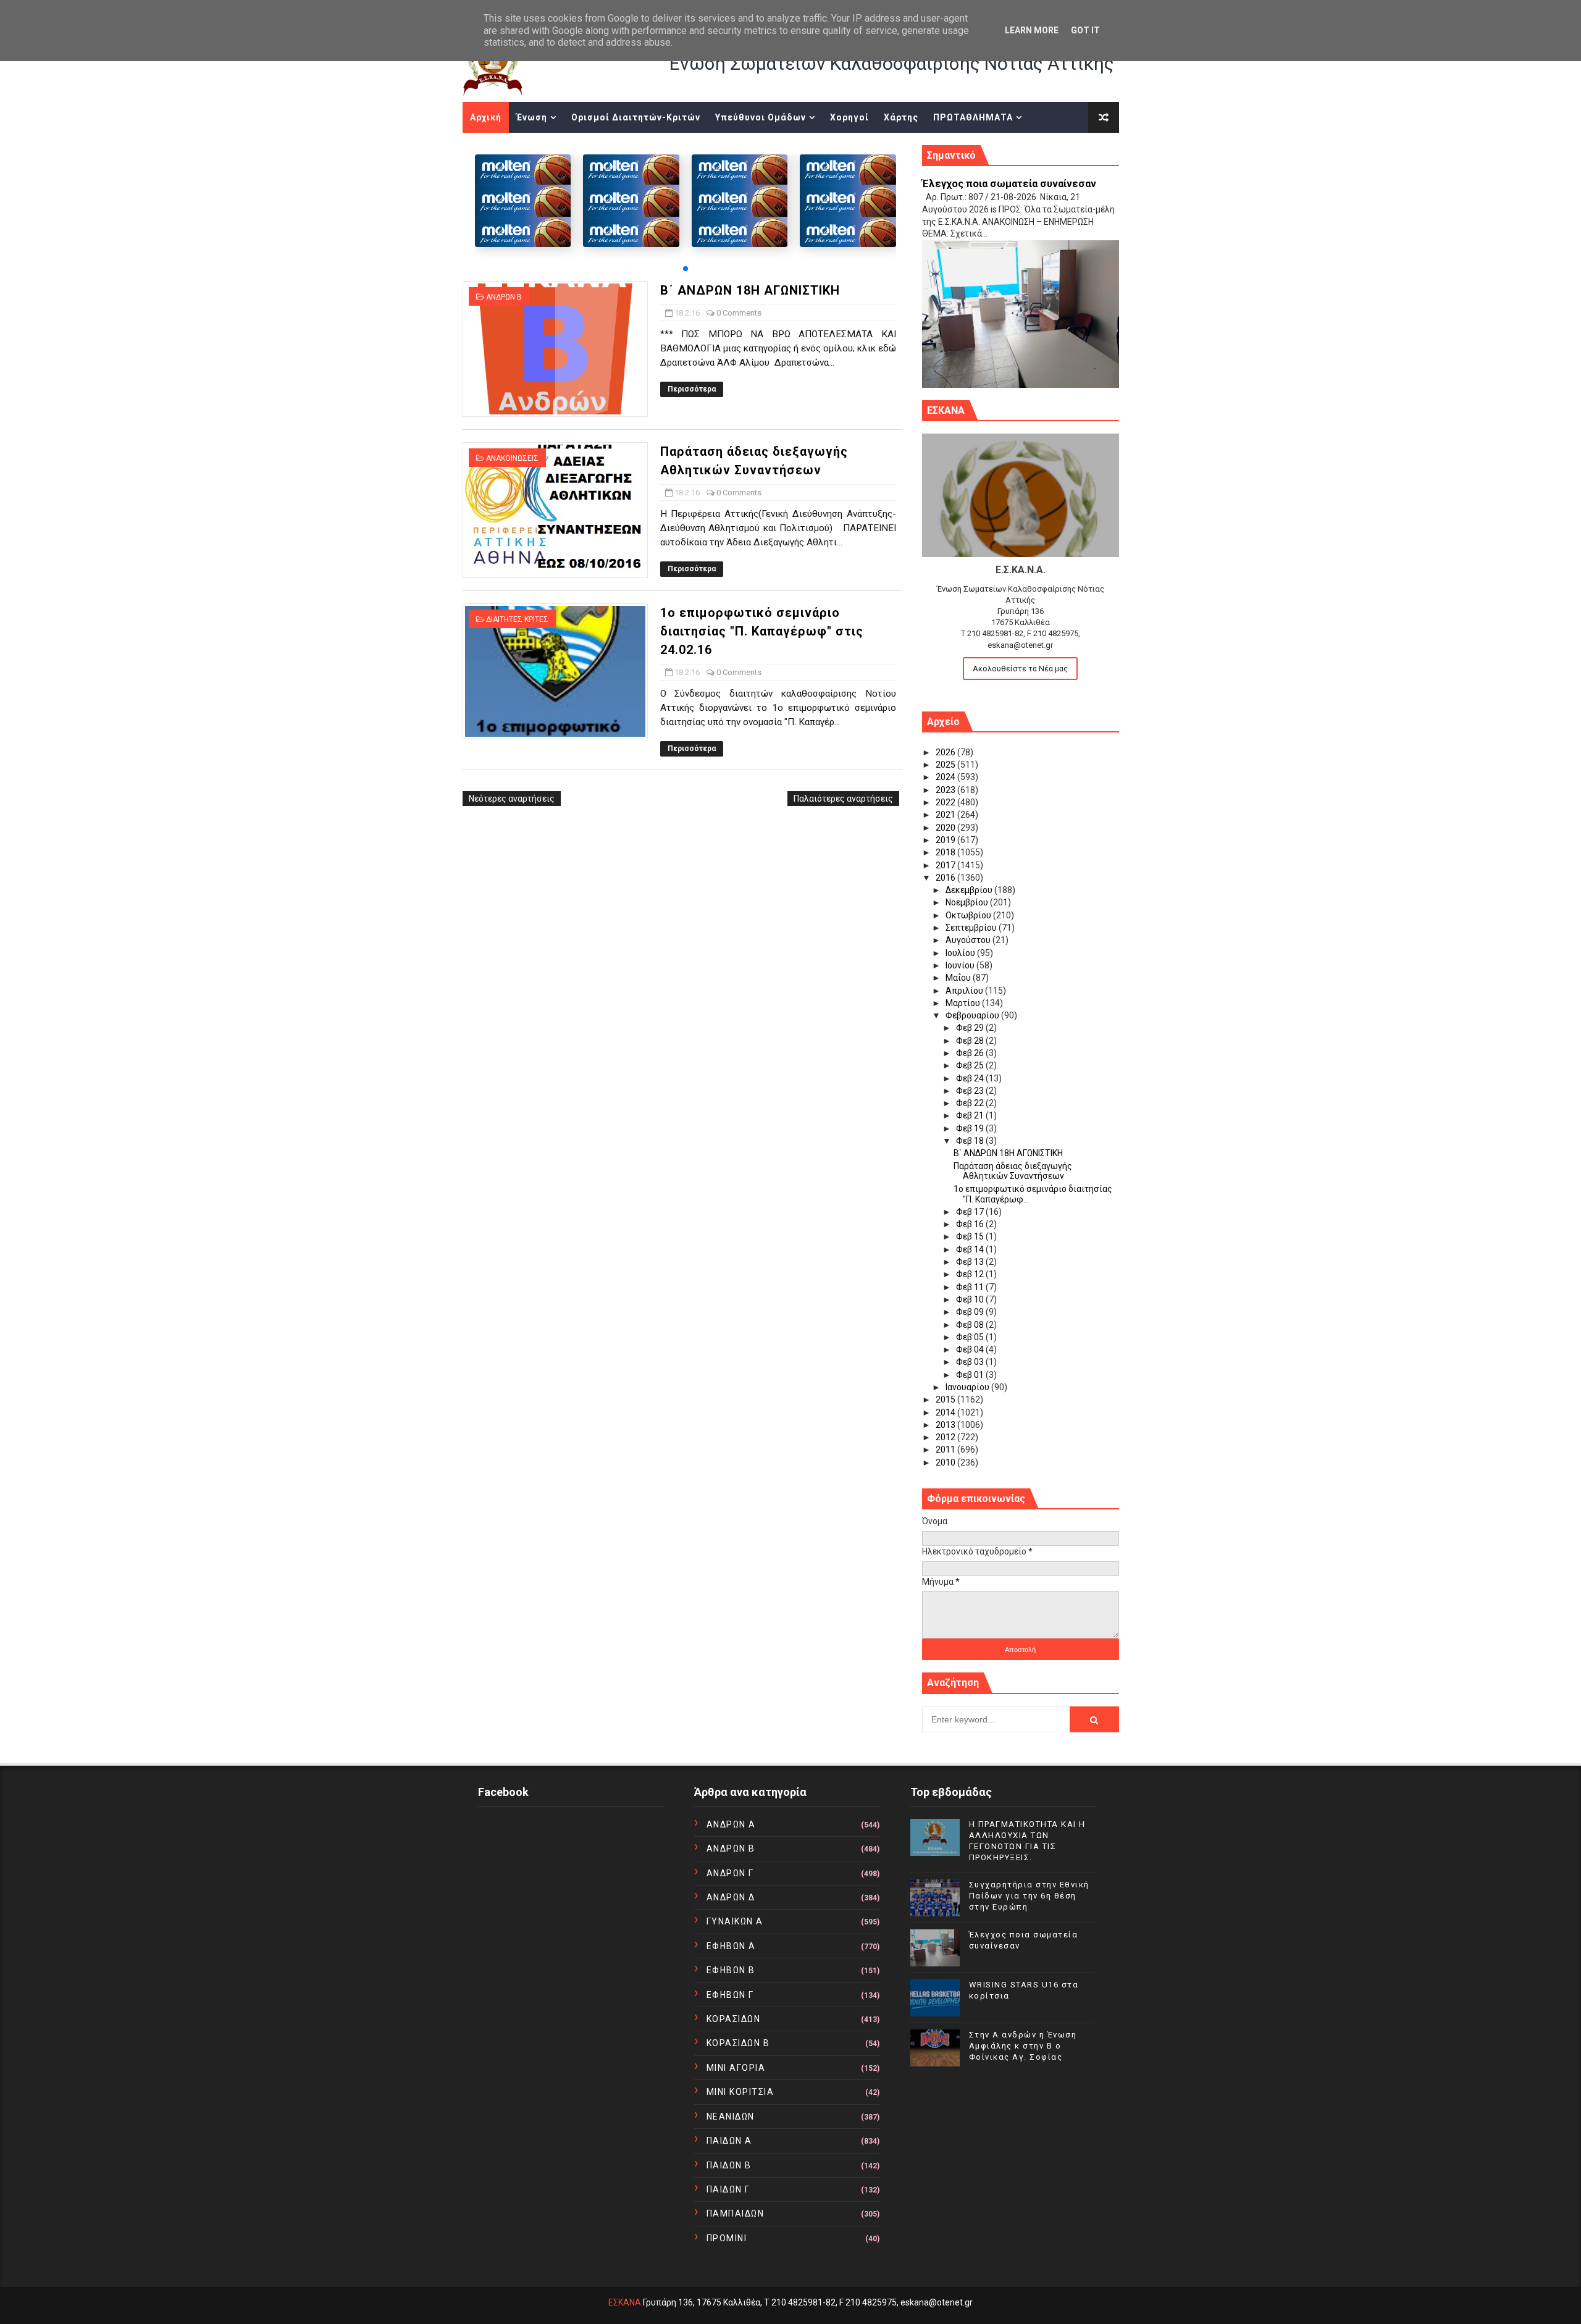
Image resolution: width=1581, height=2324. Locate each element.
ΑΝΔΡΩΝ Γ (730, 1873)
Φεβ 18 (971, 1141)
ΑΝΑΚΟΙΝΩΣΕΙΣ (512, 458)
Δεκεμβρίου (970, 890)
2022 (946, 802)
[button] (686, 269)
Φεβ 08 (971, 1325)
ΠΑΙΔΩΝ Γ (728, 2189)
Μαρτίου (964, 1003)
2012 (946, 1437)
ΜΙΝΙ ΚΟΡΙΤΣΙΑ (740, 2092)
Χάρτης (901, 117)
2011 (946, 1449)
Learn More (1032, 30)
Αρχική (486, 117)
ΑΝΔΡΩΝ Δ (731, 1897)
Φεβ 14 (971, 1249)
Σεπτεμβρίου (972, 928)
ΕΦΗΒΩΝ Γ (730, 1995)
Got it (1085, 30)
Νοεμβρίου (968, 902)
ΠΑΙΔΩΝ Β (729, 2165)
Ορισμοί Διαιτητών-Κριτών (636, 117)
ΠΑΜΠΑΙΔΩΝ (736, 2213)
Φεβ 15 (971, 1236)
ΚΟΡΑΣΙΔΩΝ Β (738, 2043)
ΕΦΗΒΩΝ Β (731, 1970)
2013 (946, 1425)
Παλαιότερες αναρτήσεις (843, 799)
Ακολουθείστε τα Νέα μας (1020, 669)
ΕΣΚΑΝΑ (625, 2302)
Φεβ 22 (971, 1103)
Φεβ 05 (971, 1337)
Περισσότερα (692, 389)
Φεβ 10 (971, 1299)
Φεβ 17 (971, 1212)
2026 (946, 752)
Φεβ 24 (971, 1078)
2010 (946, 1462)
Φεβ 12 (971, 1274)
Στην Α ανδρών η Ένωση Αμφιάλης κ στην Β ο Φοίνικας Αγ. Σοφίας (1023, 2046)
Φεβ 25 (971, 1065)
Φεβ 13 (971, 1262)
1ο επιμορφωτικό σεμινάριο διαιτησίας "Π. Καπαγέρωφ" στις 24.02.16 (762, 631)
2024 (946, 777)
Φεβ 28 (971, 1041)
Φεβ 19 (971, 1128)
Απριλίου (965, 991)
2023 (946, 790)
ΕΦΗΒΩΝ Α (731, 1946)
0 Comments (739, 313)
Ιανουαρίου (968, 1387)
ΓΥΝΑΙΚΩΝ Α (735, 1921)
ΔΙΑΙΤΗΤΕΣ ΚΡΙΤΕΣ (517, 619)
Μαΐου (959, 978)
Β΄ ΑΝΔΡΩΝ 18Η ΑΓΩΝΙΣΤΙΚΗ (750, 290)
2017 (946, 865)
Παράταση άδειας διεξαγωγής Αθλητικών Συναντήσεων (1013, 1171)
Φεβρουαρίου (973, 1015)
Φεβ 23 (971, 1091)
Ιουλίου (961, 953)
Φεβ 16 (971, 1224)
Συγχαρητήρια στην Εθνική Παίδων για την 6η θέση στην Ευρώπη (1029, 1896)
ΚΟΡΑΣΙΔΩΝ (734, 2019)
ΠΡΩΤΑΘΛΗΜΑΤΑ (973, 117)
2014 (946, 1412)
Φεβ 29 (971, 1028)
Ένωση (532, 117)
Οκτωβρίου (969, 915)
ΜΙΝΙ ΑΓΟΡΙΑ (736, 2068)
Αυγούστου (969, 940)
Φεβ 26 (971, 1053)
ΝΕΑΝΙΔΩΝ (731, 2116)
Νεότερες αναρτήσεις (512, 799)
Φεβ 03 (971, 1362)
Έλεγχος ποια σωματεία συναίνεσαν (1009, 184)
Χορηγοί (849, 117)
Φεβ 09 (971, 1312)
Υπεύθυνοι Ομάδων (761, 117)
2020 (946, 828)
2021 (946, 815)
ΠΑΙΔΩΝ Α (729, 2141)
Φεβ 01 (971, 1375)
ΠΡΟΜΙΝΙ (727, 2238)
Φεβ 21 (971, 1115)
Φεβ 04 (971, 1349)
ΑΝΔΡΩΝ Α (731, 1824)
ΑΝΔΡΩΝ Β (504, 297)
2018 (946, 852)
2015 (946, 1399)
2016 (946, 878)
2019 (946, 840)
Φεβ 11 (971, 1287)
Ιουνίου (961, 965)
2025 (946, 765)
